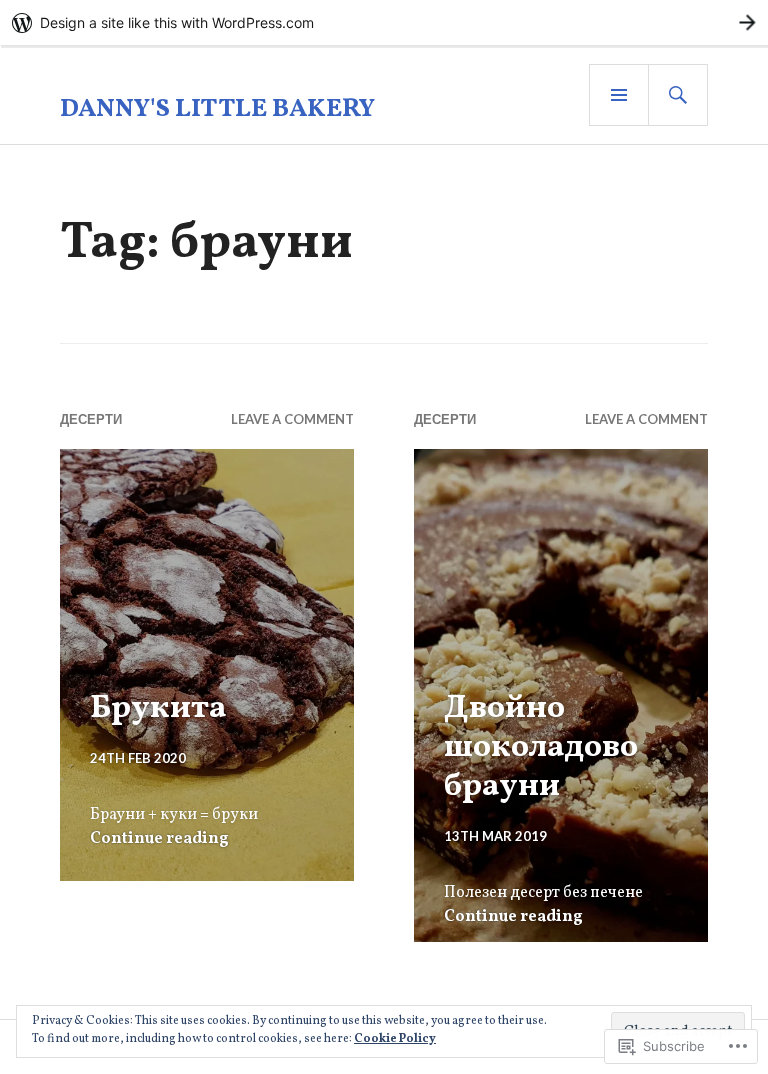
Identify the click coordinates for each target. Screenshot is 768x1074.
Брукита (158, 708)
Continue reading (159, 839)
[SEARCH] (678, 95)
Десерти (91, 419)
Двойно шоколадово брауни (541, 747)
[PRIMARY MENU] (619, 95)
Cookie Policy (395, 1039)
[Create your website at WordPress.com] (384, 22)
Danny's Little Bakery (217, 109)
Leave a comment (292, 419)
